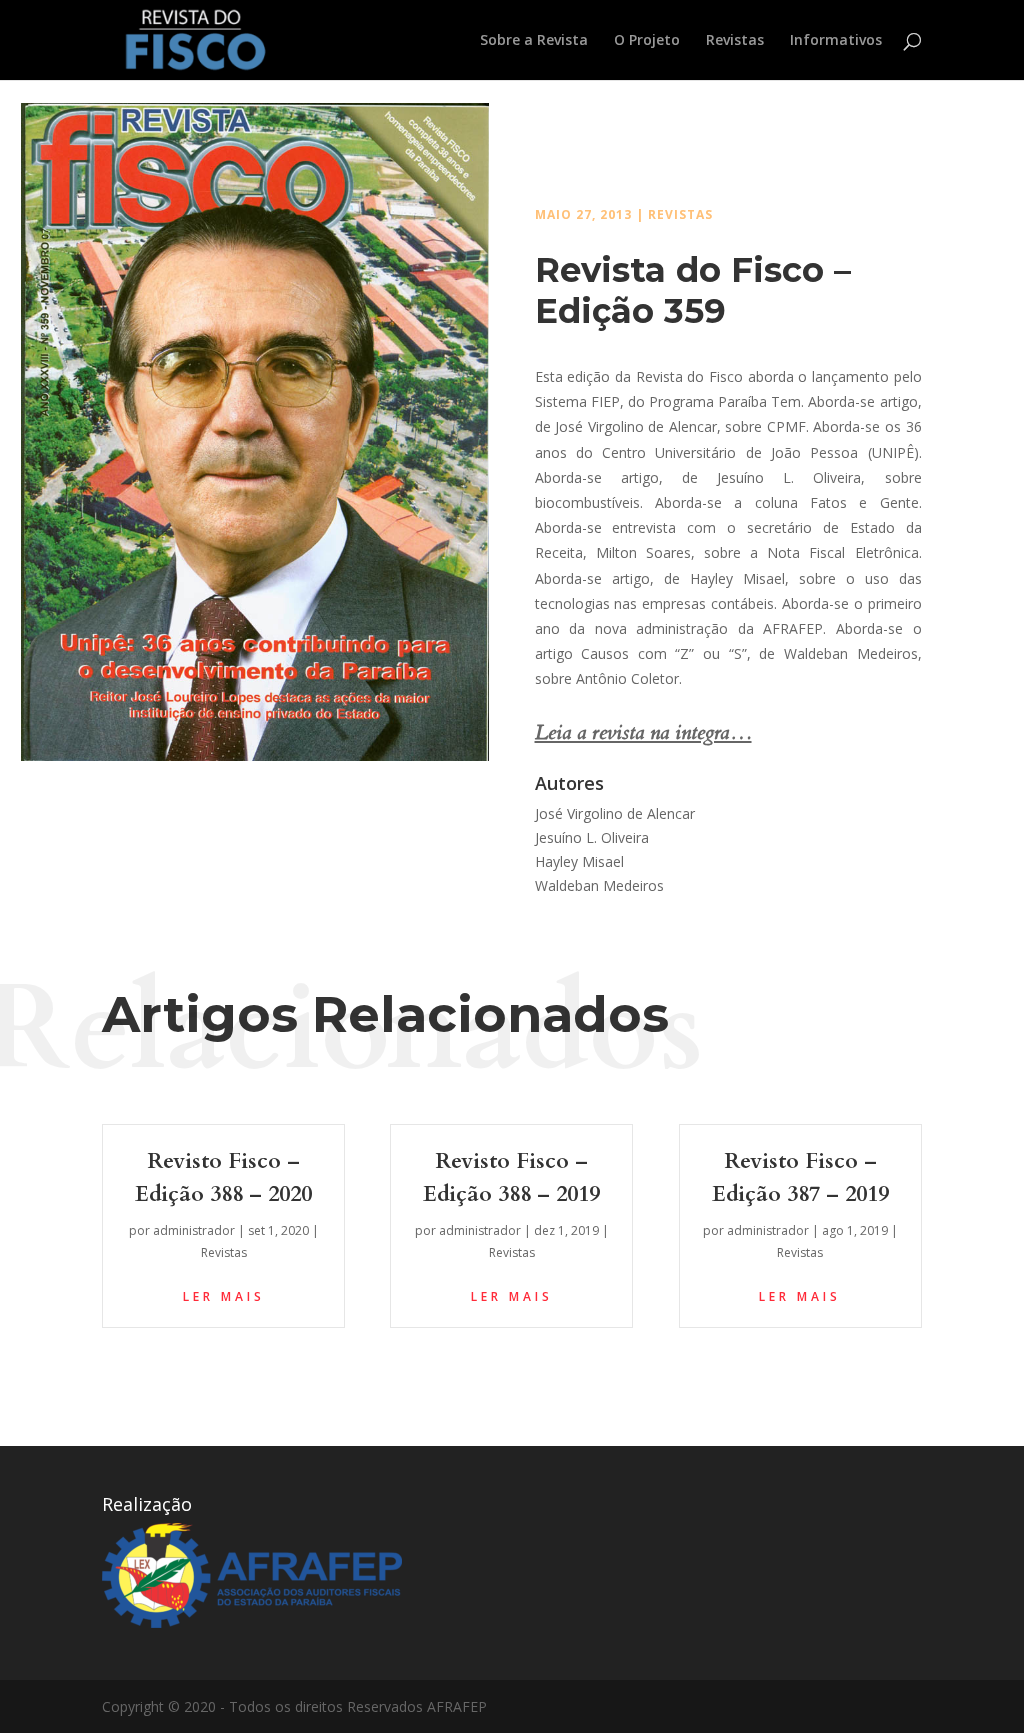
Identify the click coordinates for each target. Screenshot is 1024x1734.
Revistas (735, 41)
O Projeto (647, 41)
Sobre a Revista (534, 41)
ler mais (224, 1296)
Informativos (836, 41)
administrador (194, 1230)
